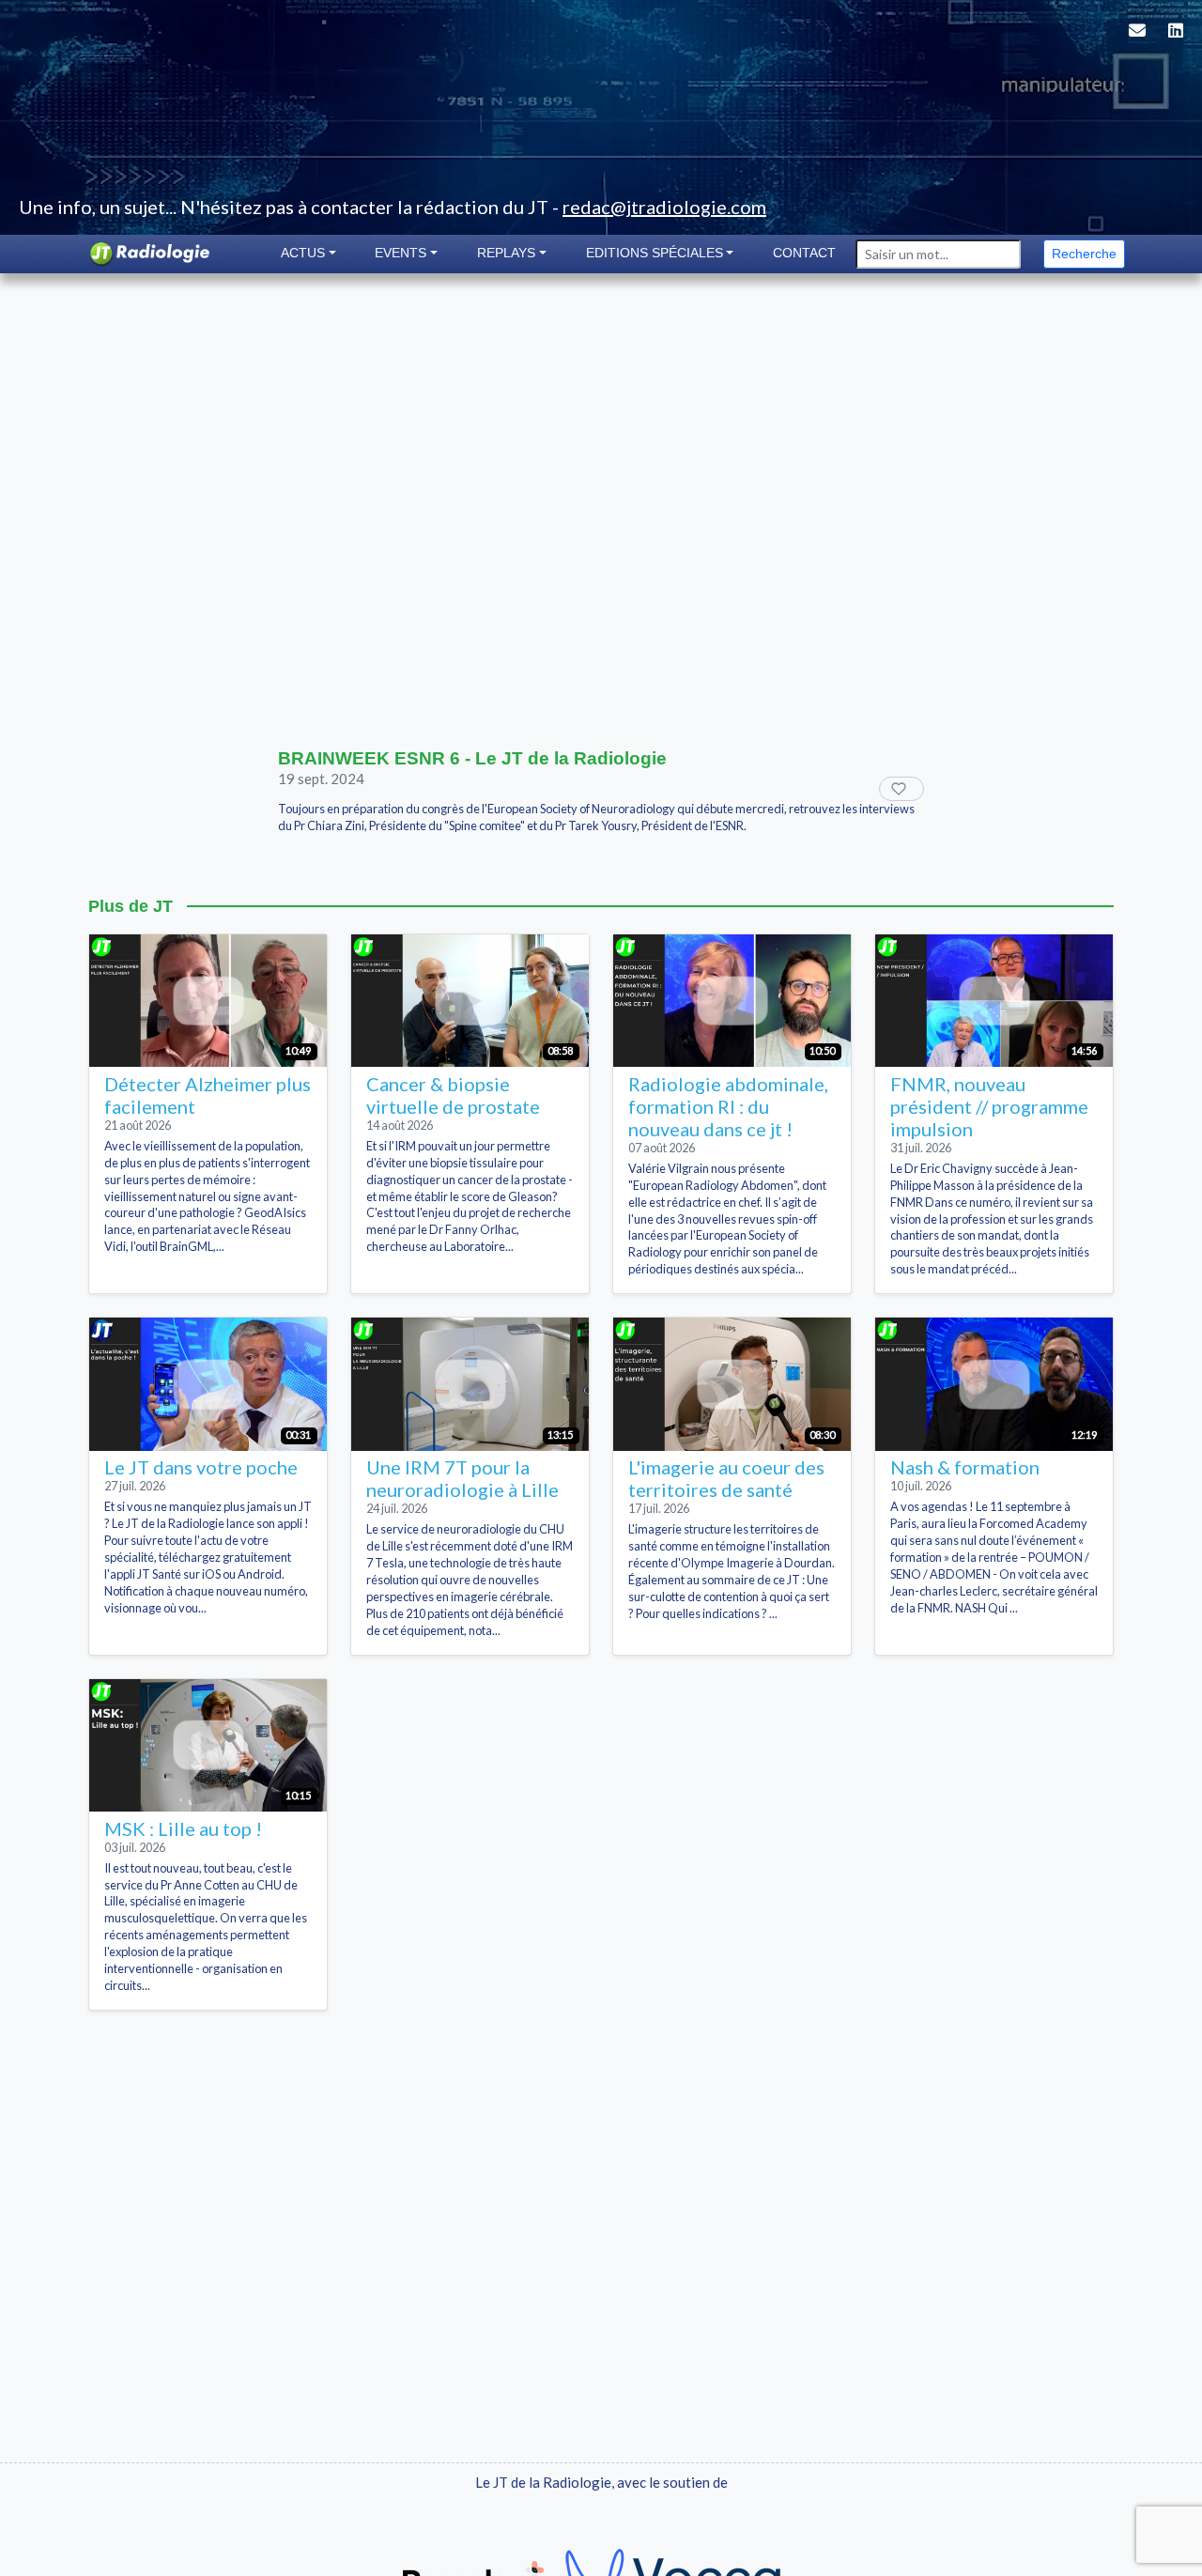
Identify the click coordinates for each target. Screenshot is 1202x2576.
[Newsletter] (1137, 42)
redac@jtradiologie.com (664, 207)
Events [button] (401, 253)
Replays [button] (506, 253)
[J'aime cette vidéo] (901, 789)
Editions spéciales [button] (655, 253)
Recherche (1084, 254)
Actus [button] (303, 253)
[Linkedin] (1176, 42)
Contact (804, 253)
